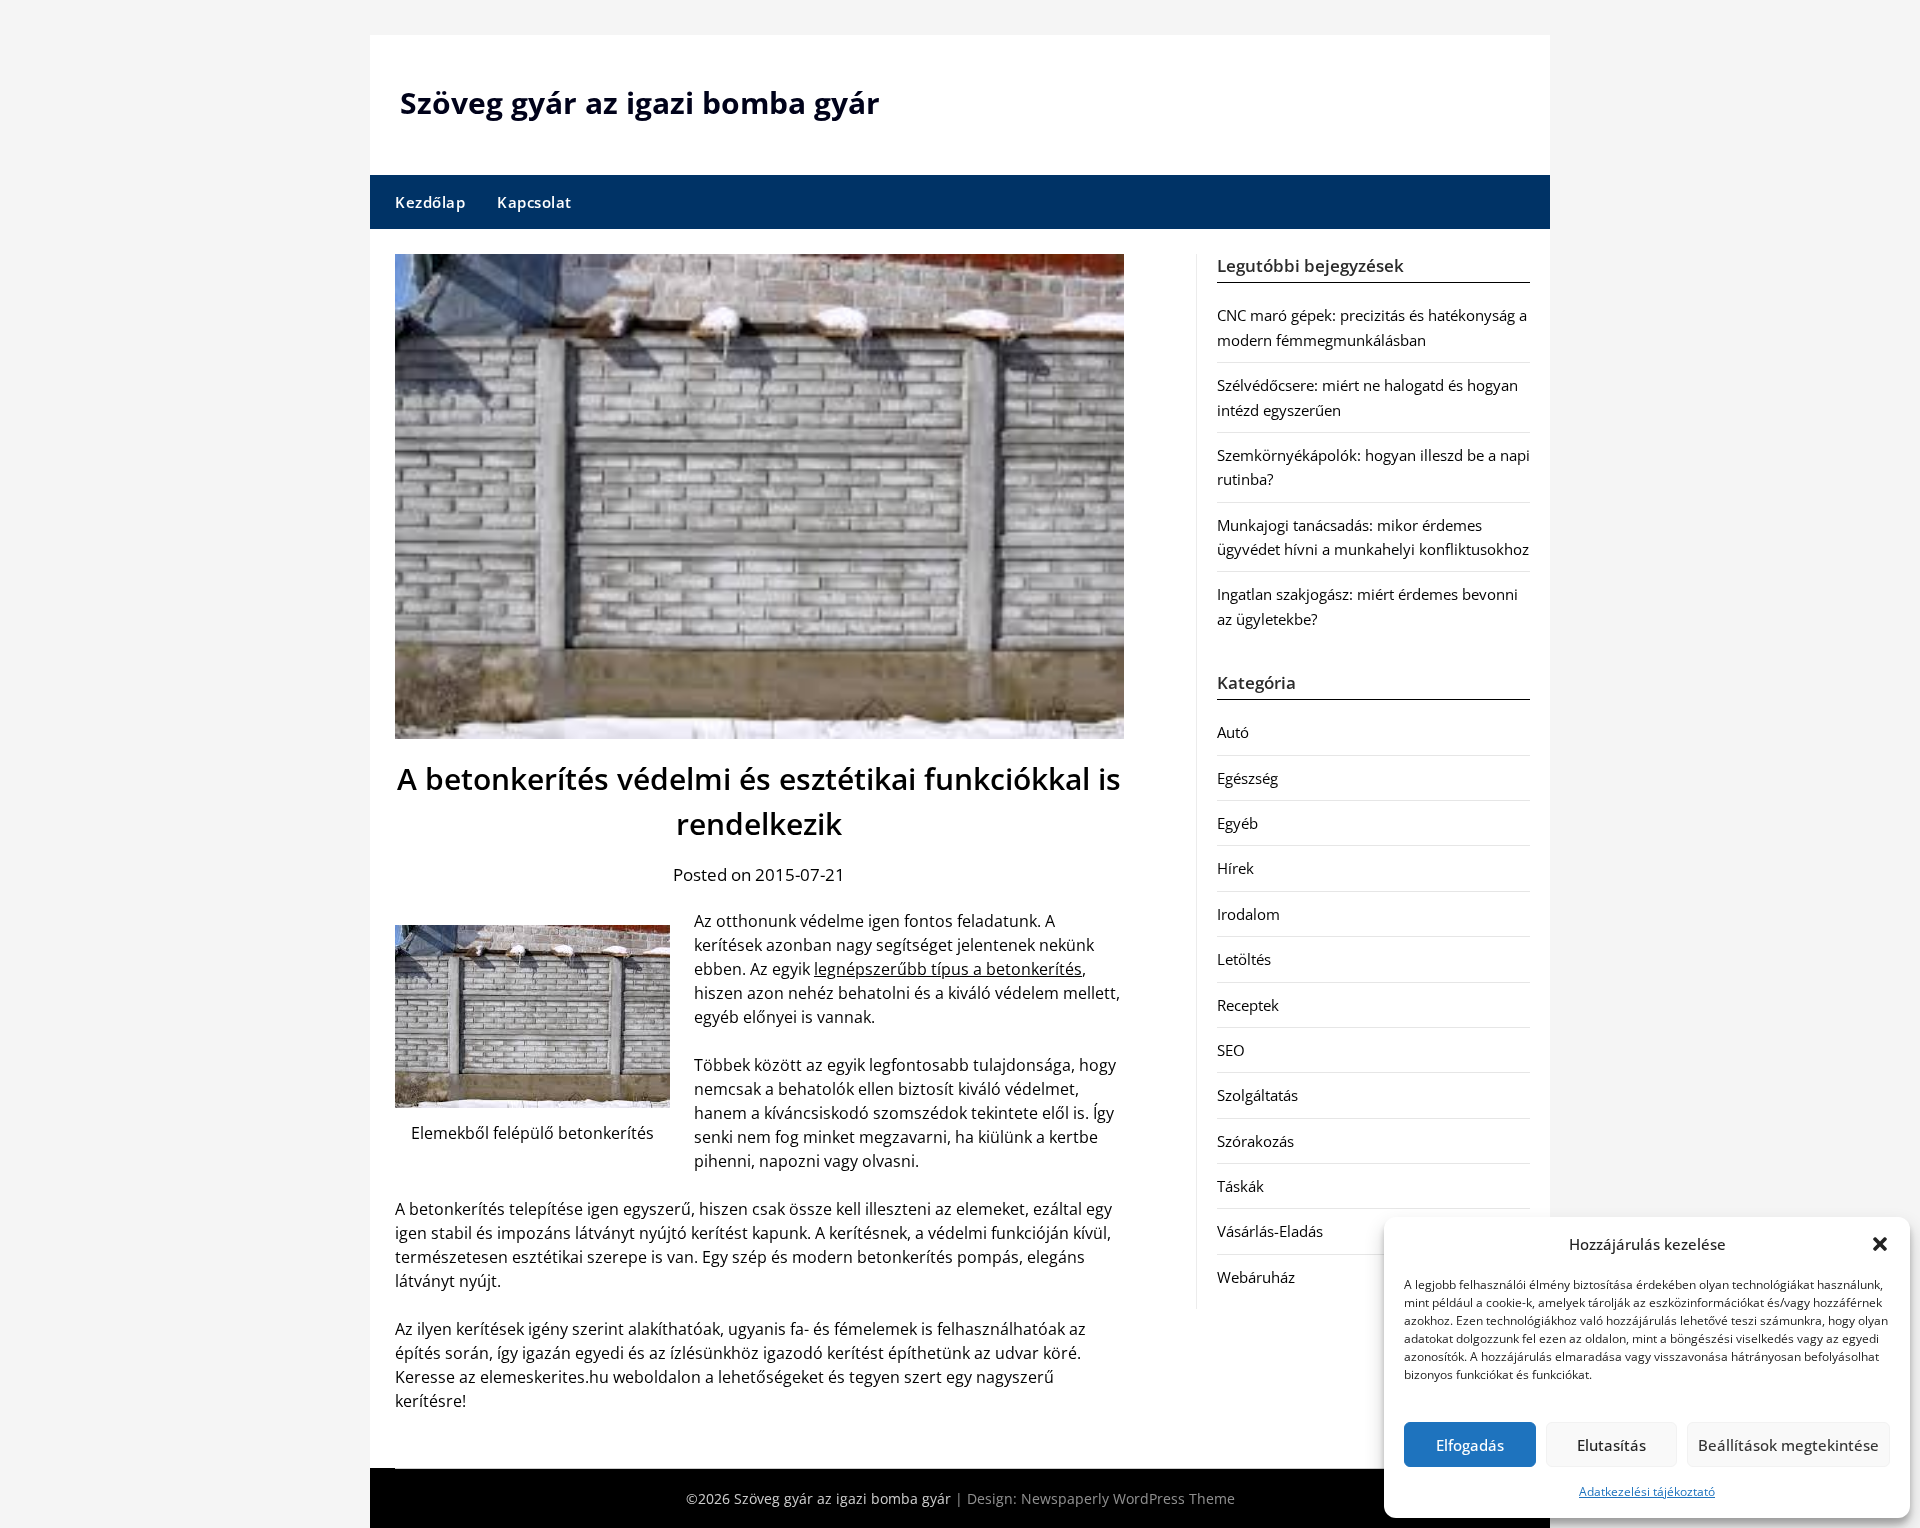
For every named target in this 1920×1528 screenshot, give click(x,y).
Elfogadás (1470, 1445)
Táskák (1240, 1186)
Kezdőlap (430, 202)
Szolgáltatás (1257, 1095)
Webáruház (1256, 1277)
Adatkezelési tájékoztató (1647, 1491)
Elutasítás (1611, 1445)
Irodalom (1248, 914)
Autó (1233, 732)
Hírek (1235, 868)
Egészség (1247, 778)
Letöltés (1244, 959)
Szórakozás (1255, 1141)
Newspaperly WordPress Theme (1128, 1498)
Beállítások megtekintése (1788, 1445)
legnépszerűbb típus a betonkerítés (948, 969)
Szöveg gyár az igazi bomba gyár (640, 102)
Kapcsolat (534, 202)
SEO (1231, 1050)
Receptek (1248, 1005)
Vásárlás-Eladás (1270, 1231)
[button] (1880, 1244)
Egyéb (1237, 823)
